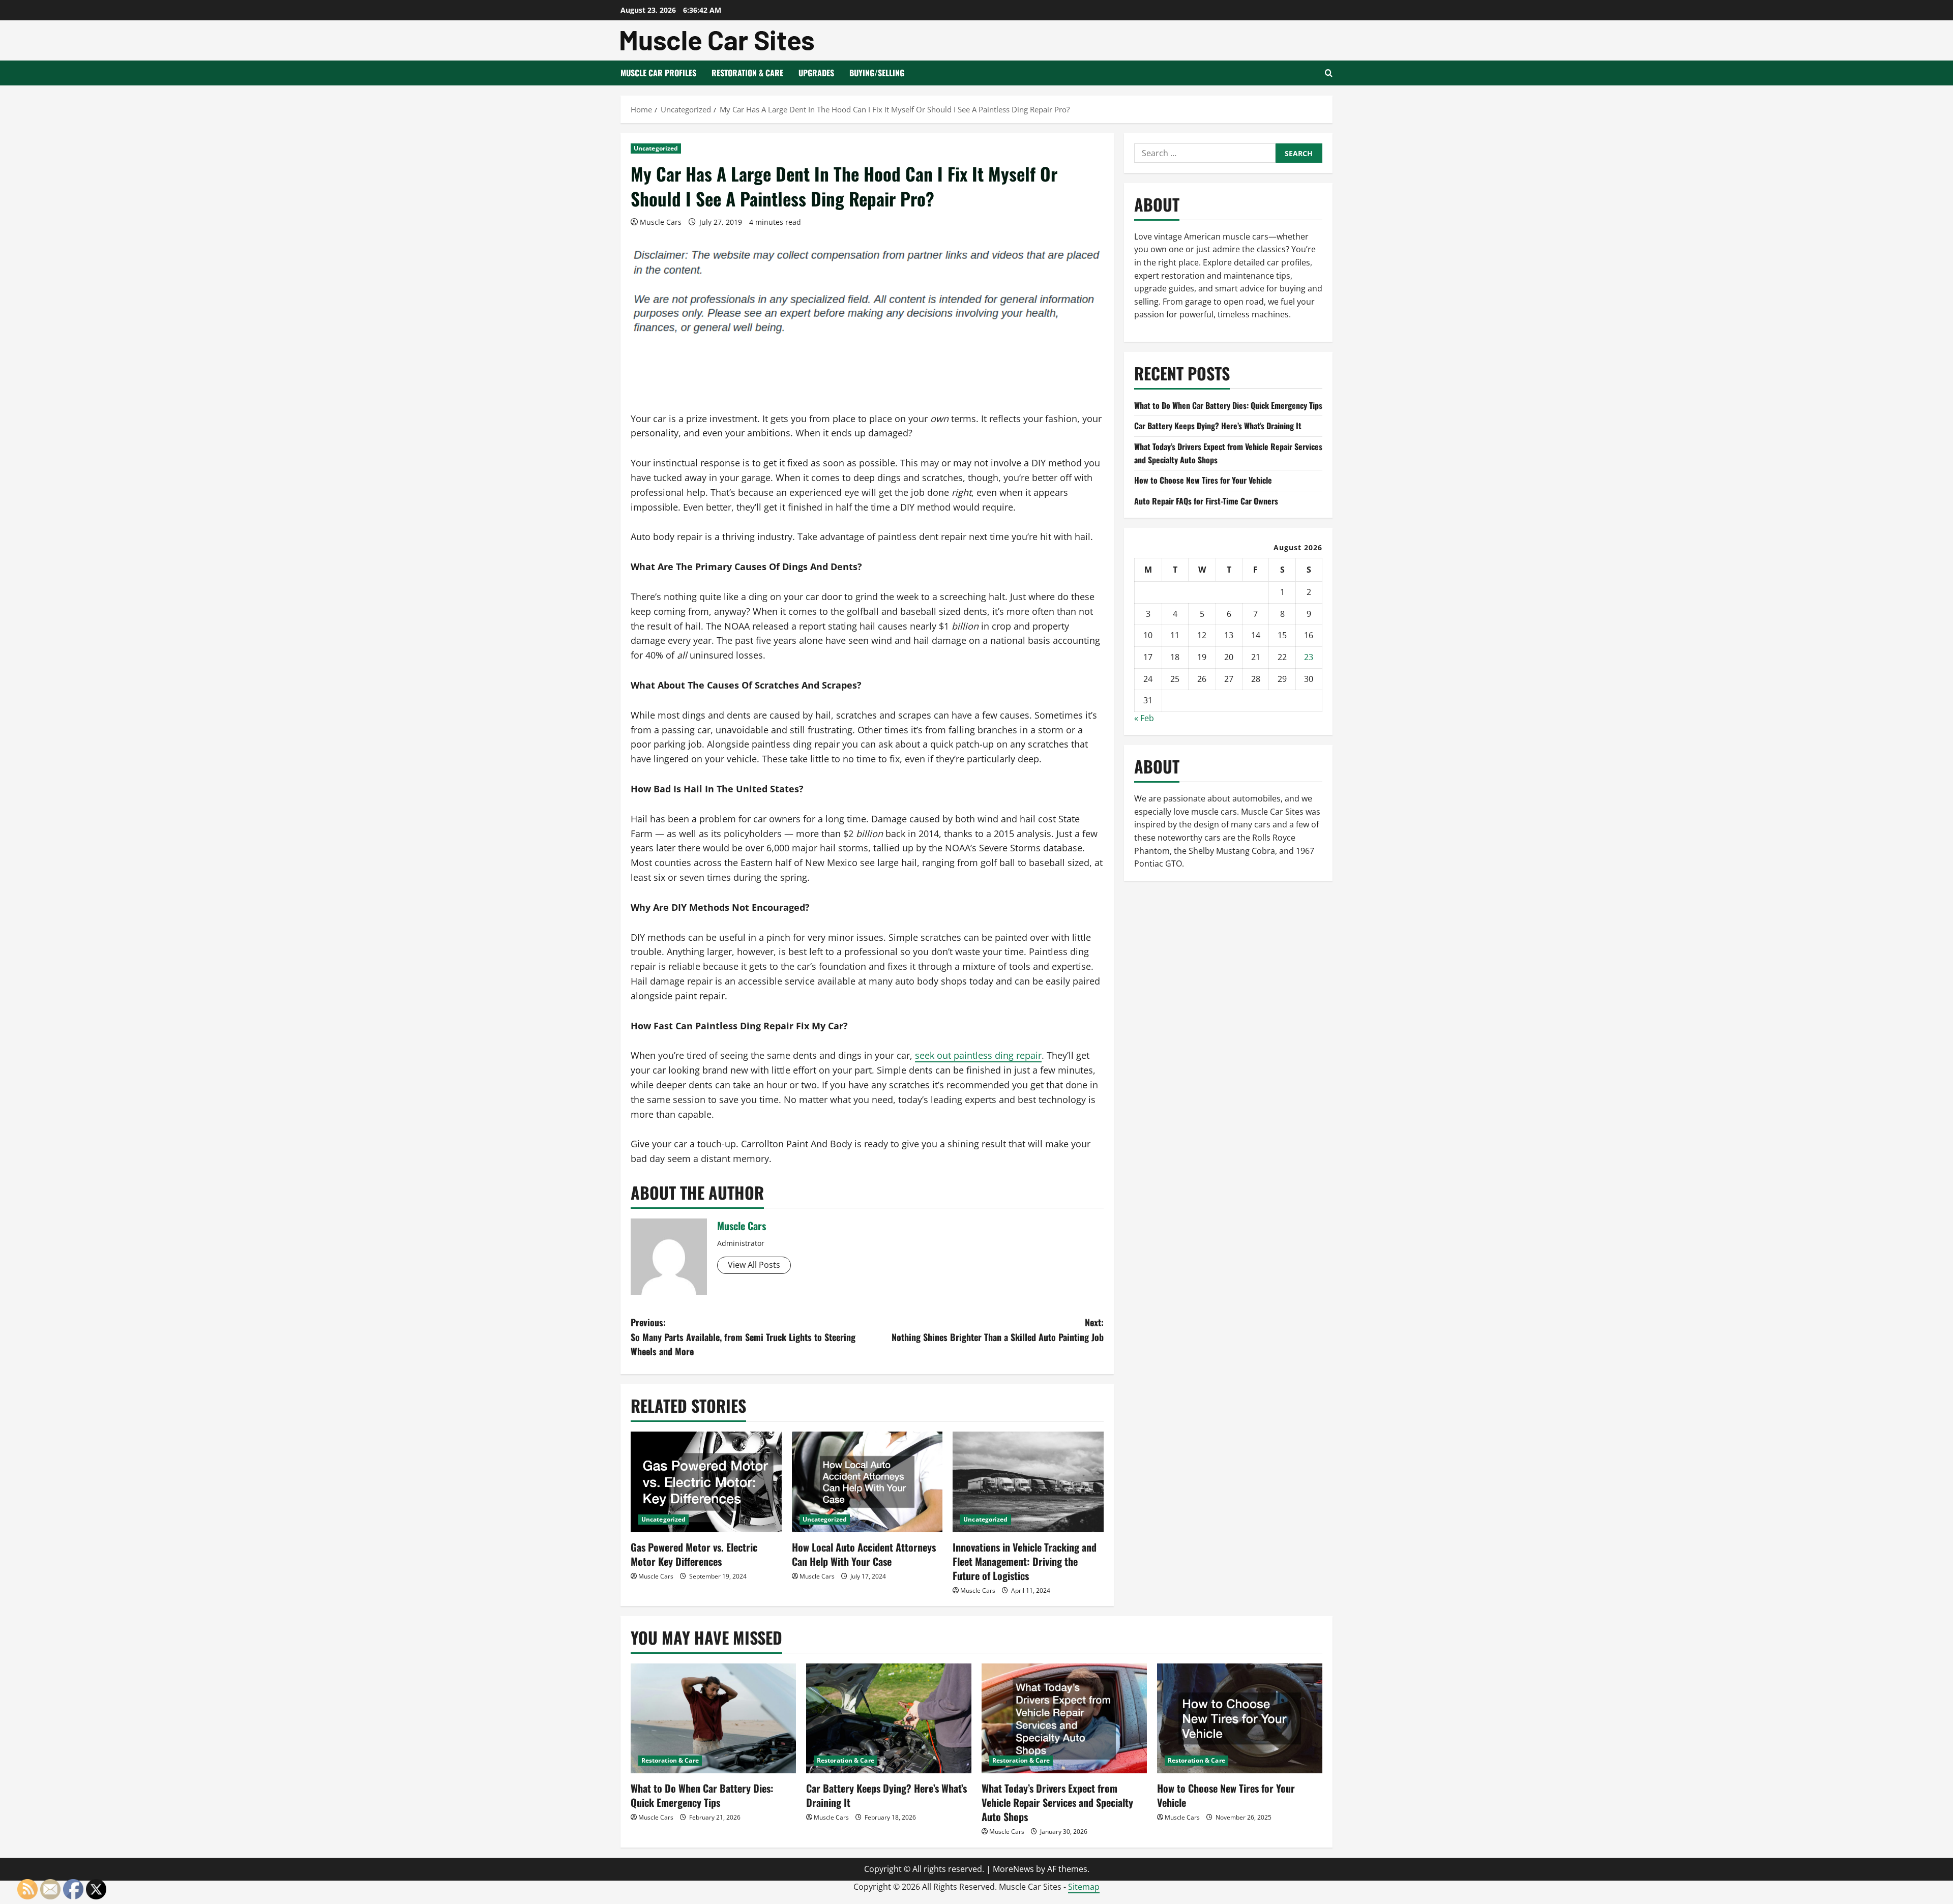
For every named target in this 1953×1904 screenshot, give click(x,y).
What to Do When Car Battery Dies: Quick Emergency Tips (1228, 405)
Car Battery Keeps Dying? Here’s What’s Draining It (1218, 426)
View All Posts (754, 1265)
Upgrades (816, 73)
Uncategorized (656, 148)
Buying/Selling (877, 73)
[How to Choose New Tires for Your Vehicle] (1240, 1719)
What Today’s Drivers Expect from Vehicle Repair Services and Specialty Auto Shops (1057, 1802)
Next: (998, 1330)
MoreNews (1013, 1869)
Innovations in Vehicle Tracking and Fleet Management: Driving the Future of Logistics (1025, 1561)
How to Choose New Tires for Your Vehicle (1203, 480)
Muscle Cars (661, 222)
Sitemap (1084, 1887)
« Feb (1144, 718)
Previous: (743, 1337)
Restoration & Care (747, 73)
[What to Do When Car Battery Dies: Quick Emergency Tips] (713, 1719)
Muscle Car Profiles (658, 73)
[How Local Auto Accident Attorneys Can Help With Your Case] (867, 1482)
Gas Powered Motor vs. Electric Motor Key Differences (694, 1554)
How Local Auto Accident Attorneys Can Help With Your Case (864, 1554)
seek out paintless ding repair (978, 1055)
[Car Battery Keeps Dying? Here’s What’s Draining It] (889, 1719)
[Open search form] (1329, 73)
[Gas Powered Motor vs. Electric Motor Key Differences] (706, 1482)
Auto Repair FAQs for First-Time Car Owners (1206, 501)
